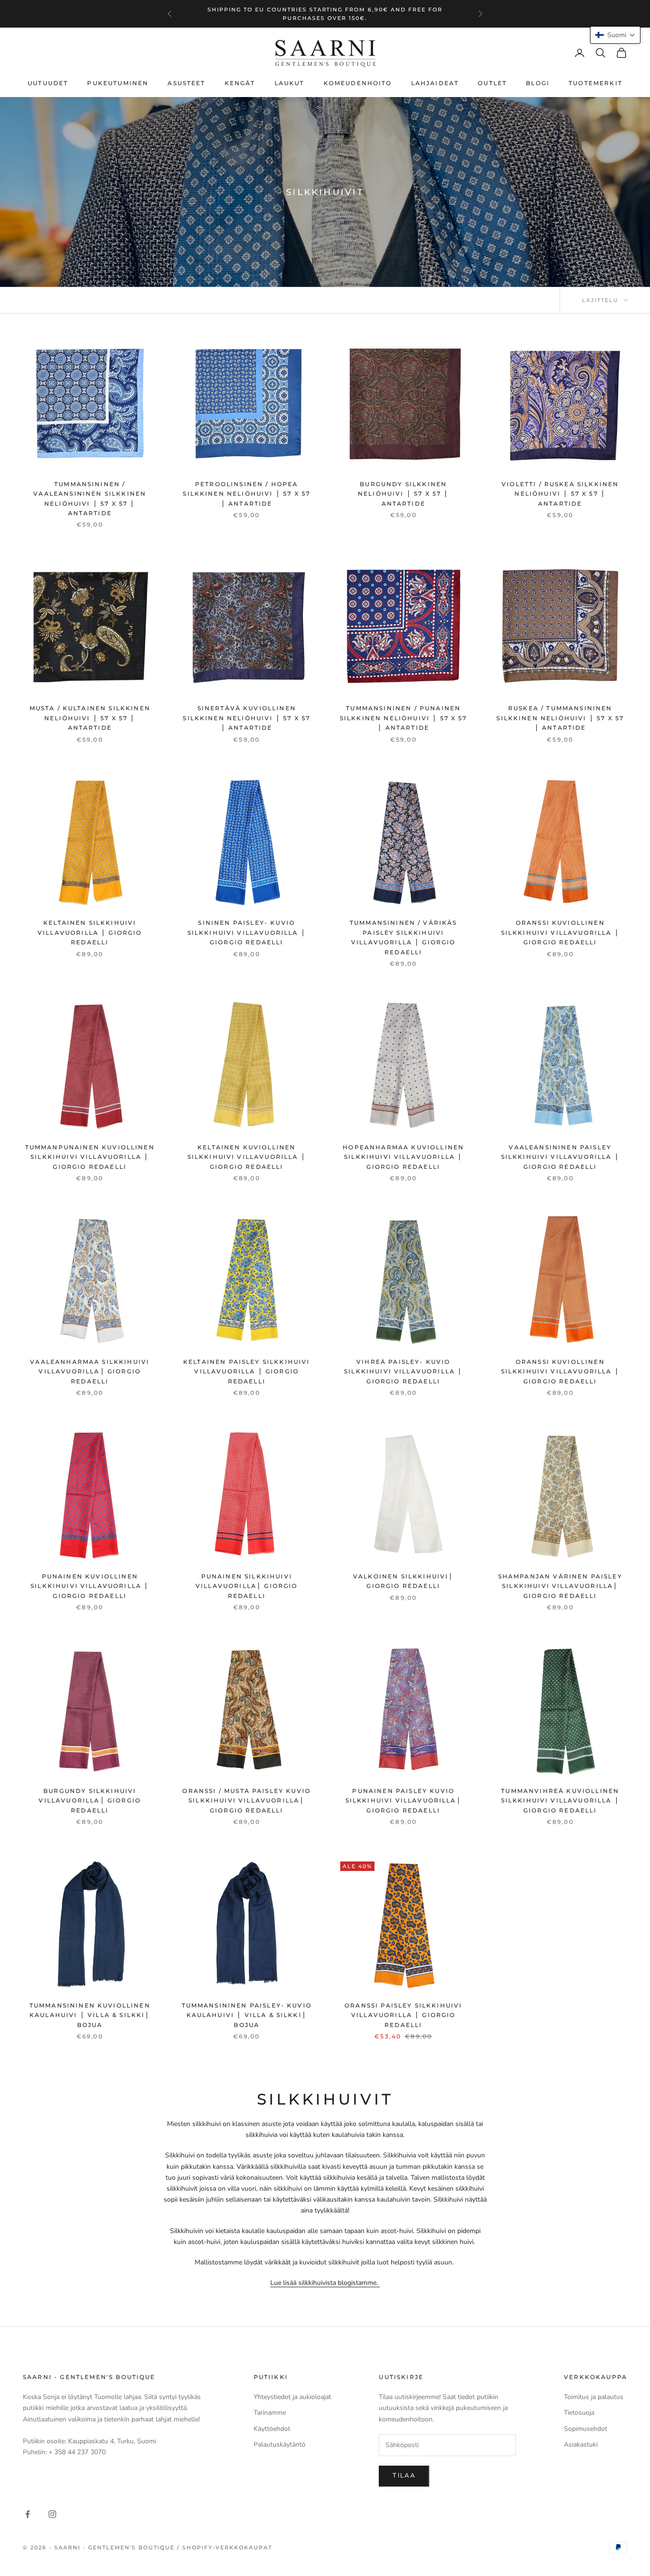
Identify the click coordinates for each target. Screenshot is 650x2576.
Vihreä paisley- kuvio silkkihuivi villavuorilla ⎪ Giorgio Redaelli (403, 1371)
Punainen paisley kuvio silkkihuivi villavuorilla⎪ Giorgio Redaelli (404, 1801)
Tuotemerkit (596, 83)
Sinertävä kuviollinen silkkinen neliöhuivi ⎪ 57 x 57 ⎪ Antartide (246, 718)
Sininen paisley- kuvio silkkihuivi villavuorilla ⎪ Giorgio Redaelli (247, 932)
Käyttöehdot (272, 2429)
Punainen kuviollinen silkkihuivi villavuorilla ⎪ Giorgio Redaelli (90, 1586)
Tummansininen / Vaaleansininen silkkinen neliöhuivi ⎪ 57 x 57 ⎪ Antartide (90, 499)
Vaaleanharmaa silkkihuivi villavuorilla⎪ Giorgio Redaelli (90, 1371)
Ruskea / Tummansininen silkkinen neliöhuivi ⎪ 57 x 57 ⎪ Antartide (560, 718)
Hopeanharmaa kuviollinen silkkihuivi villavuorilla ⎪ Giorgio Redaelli (403, 1157)
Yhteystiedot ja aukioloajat (292, 2397)
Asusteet (186, 83)
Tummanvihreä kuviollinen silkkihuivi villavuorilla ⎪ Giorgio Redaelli (560, 1801)
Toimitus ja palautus (594, 2397)
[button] (615, 35)
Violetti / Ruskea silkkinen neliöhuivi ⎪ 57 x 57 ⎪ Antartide (560, 494)
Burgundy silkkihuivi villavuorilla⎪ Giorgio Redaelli (90, 1801)
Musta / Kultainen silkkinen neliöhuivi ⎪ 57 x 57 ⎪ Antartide (90, 718)
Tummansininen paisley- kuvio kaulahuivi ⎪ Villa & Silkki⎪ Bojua (247, 2015)
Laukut (290, 83)
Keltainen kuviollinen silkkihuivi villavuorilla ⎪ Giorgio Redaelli (247, 1157)
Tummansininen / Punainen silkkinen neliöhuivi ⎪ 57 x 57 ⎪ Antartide (404, 718)
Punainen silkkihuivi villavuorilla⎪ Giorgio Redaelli (247, 1586)
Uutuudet (48, 83)
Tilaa (404, 2476)
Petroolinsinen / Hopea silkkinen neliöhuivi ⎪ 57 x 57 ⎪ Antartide (246, 494)
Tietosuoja (579, 2413)
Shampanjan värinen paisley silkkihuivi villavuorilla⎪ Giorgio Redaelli (560, 1586)
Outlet (492, 83)
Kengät (240, 83)
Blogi (538, 83)
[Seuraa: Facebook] (28, 2514)
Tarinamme (270, 2413)
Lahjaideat (435, 83)
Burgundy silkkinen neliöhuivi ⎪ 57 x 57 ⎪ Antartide (404, 494)
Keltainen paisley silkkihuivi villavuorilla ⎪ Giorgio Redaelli (247, 1371)
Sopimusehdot (586, 2429)
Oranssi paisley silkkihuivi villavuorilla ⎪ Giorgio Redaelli (403, 2015)
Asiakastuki (581, 2444)
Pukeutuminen (118, 83)
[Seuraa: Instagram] (52, 2514)
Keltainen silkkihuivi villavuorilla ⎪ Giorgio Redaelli (90, 932)
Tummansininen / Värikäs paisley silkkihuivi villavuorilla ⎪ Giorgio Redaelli (404, 937)
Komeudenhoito (358, 83)
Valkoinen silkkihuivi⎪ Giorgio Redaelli (404, 1581)
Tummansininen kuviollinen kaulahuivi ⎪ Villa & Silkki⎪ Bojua (90, 2015)
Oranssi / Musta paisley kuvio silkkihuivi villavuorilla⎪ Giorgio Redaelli (246, 1801)
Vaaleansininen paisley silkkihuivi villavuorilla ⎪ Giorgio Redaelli (560, 1157)
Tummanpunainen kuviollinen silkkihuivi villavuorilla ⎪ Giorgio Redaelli (90, 1157)
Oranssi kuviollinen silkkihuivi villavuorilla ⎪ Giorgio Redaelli (560, 932)
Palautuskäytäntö (280, 2444)
